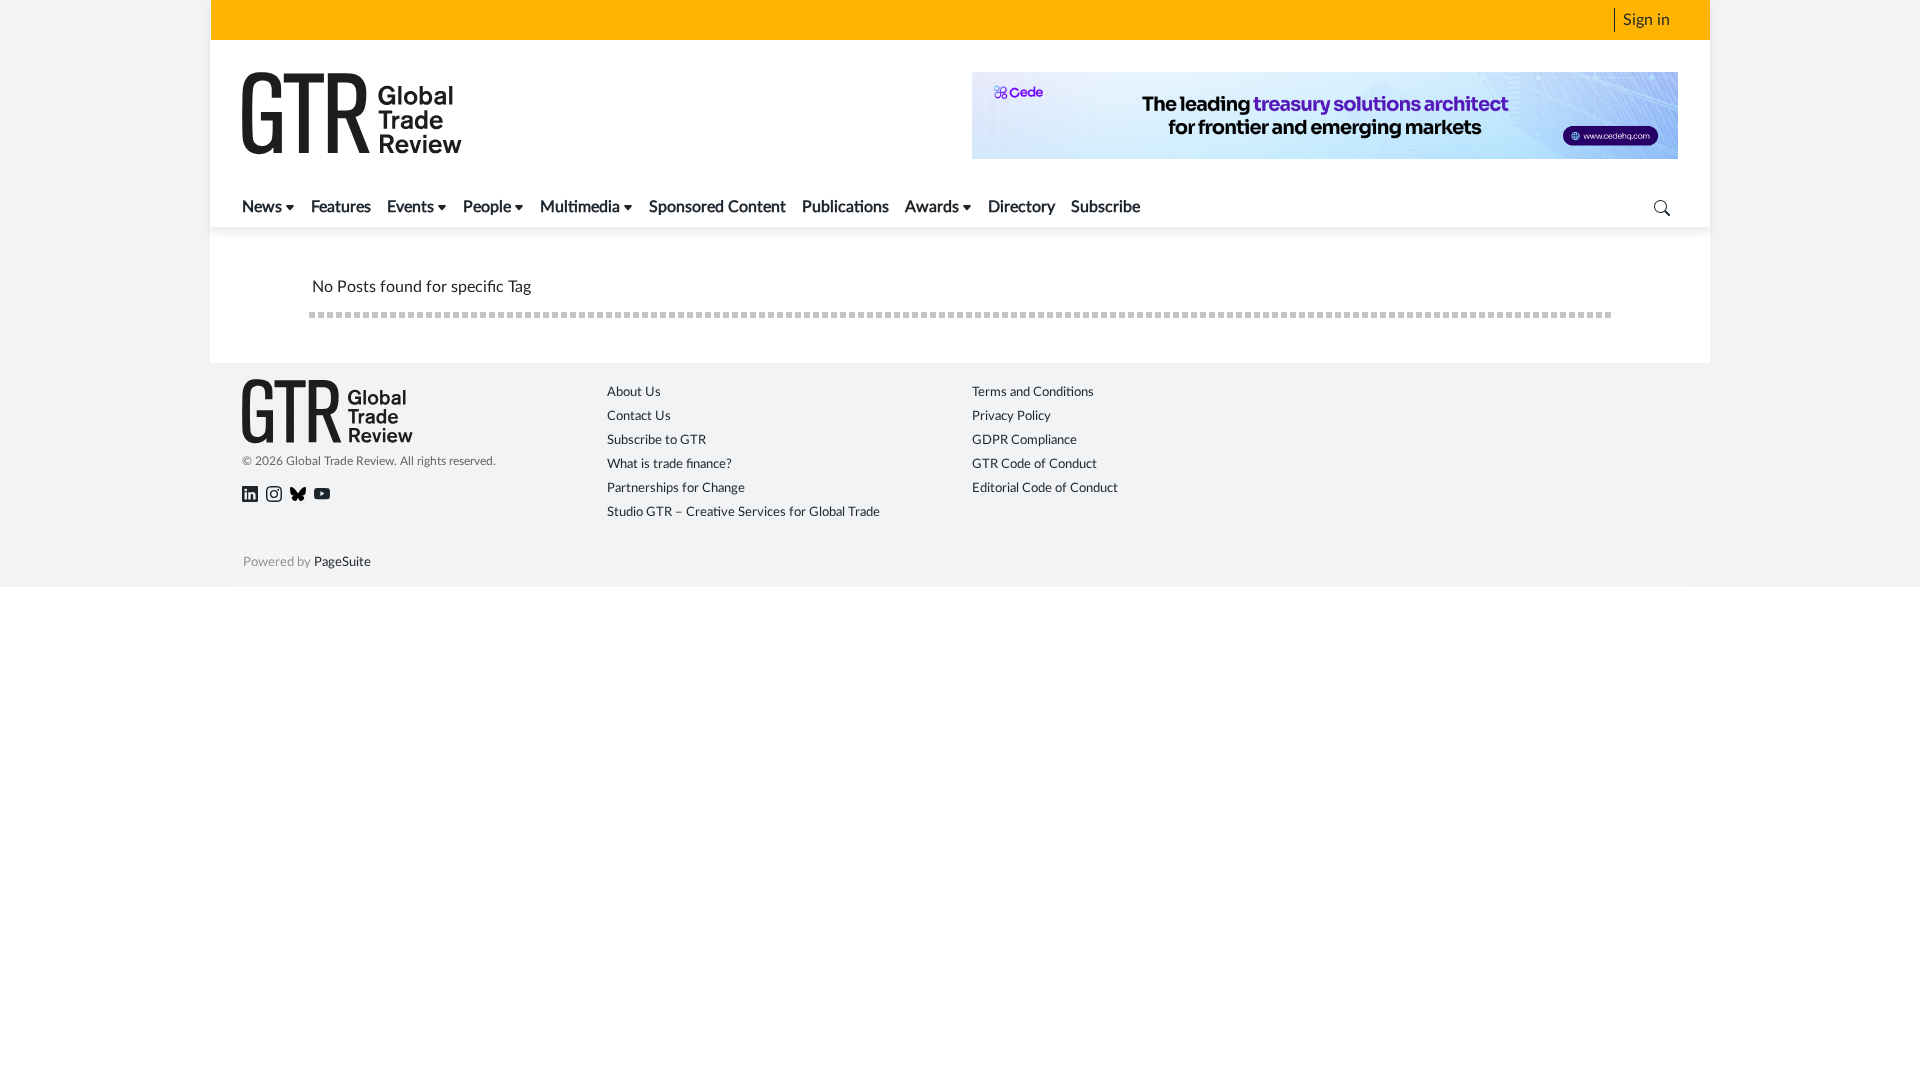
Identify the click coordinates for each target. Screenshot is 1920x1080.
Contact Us (639, 416)
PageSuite (342, 562)
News (262, 207)
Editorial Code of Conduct (1045, 488)
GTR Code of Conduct (1034, 464)
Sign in (1646, 20)
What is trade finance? (669, 464)
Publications (845, 207)
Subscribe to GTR (656, 440)
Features (341, 207)
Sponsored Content (717, 207)
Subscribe (1105, 207)
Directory (1021, 207)
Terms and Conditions (1033, 392)
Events (410, 207)
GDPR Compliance (1024, 440)
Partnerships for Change (676, 488)
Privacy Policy (1011, 416)
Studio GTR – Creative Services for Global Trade (743, 512)
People (487, 207)
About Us (634, 392)
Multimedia (580, 207)
